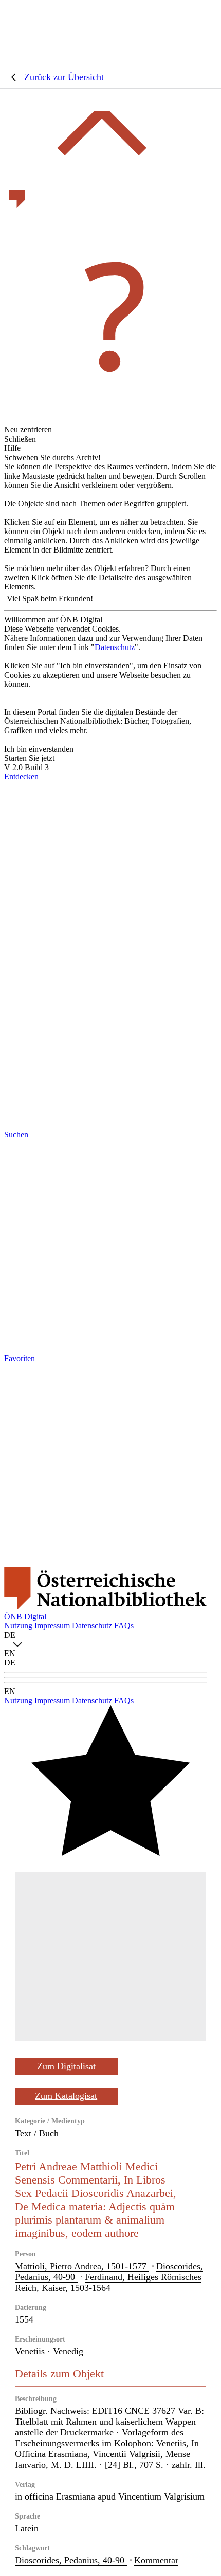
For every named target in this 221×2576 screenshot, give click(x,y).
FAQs (124, 1626)
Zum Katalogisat (66, 2096)
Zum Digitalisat (66, 2066)
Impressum (53, 1626)
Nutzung (19, 1626)
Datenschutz (115, 647)
